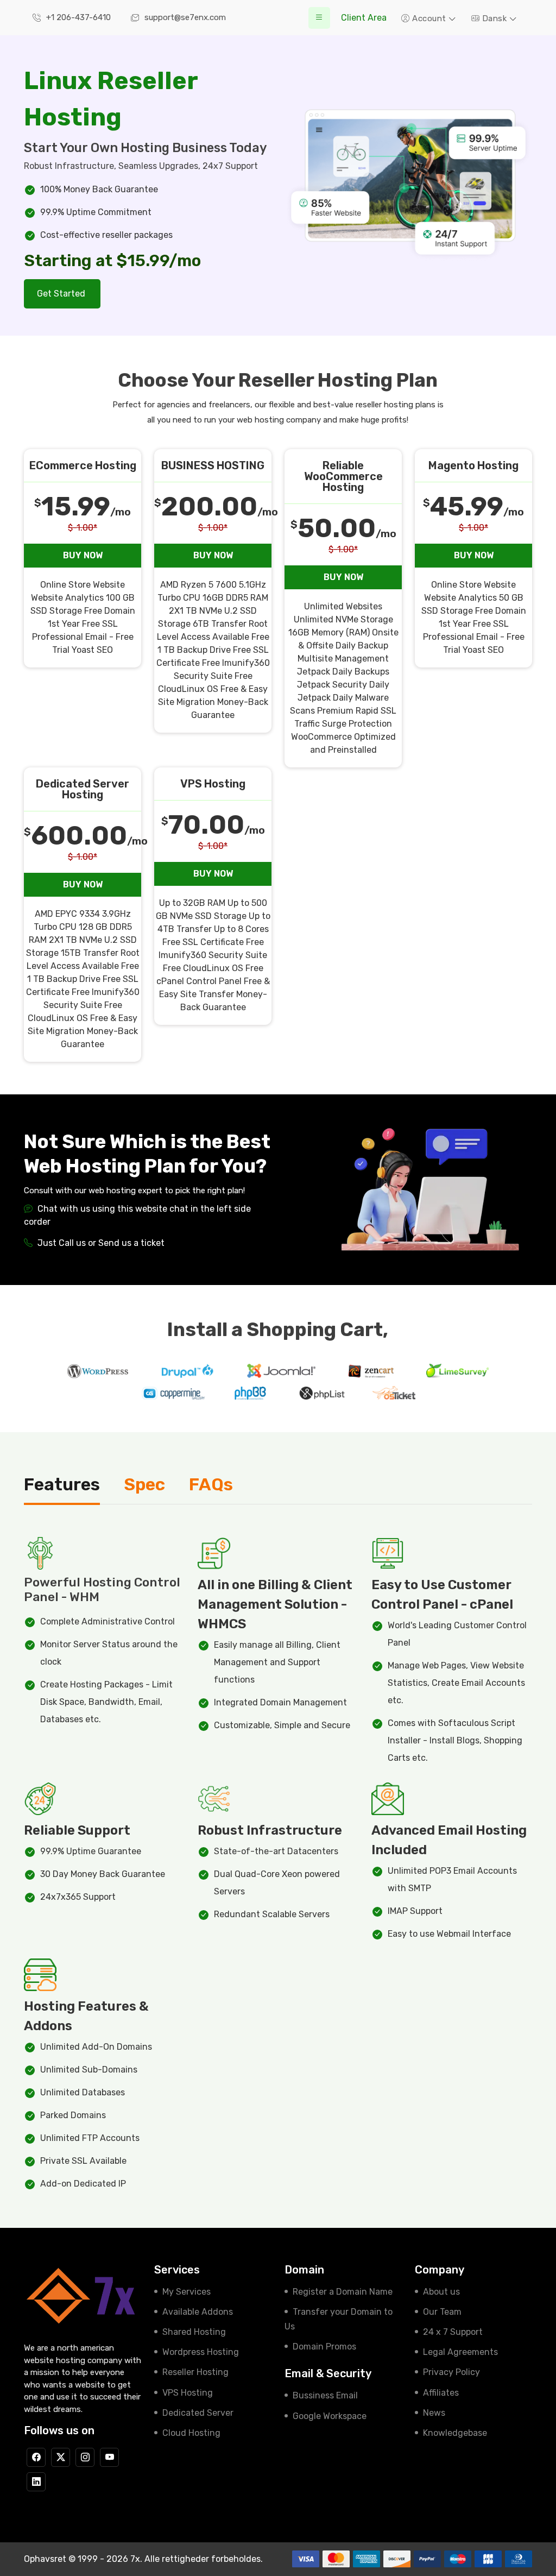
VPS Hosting (188, 2393)
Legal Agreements (460, 2352)
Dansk (494, 18)
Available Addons (198, 2312)
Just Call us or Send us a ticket (100, 1243)
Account (429, 18)
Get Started (62, 294)
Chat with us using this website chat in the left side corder (137, 1215)
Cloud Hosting (191, 2433)
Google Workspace (330, 2416)
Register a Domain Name (343, 2292)
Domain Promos (324, 2347)
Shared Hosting (194, 2332)
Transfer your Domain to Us (339, 2319)
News (434, 2413)
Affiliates (441, 2393)
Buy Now (83, 555)
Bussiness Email (325, 2395)
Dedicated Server (198, 2413)
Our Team (442, 2312)
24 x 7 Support (453, 2332)
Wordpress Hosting (201, 2352)
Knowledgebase (455, 2433)
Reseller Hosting (195, 2372)
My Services (187, 2292)
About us (441, 2292)
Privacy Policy (451, 2372)
